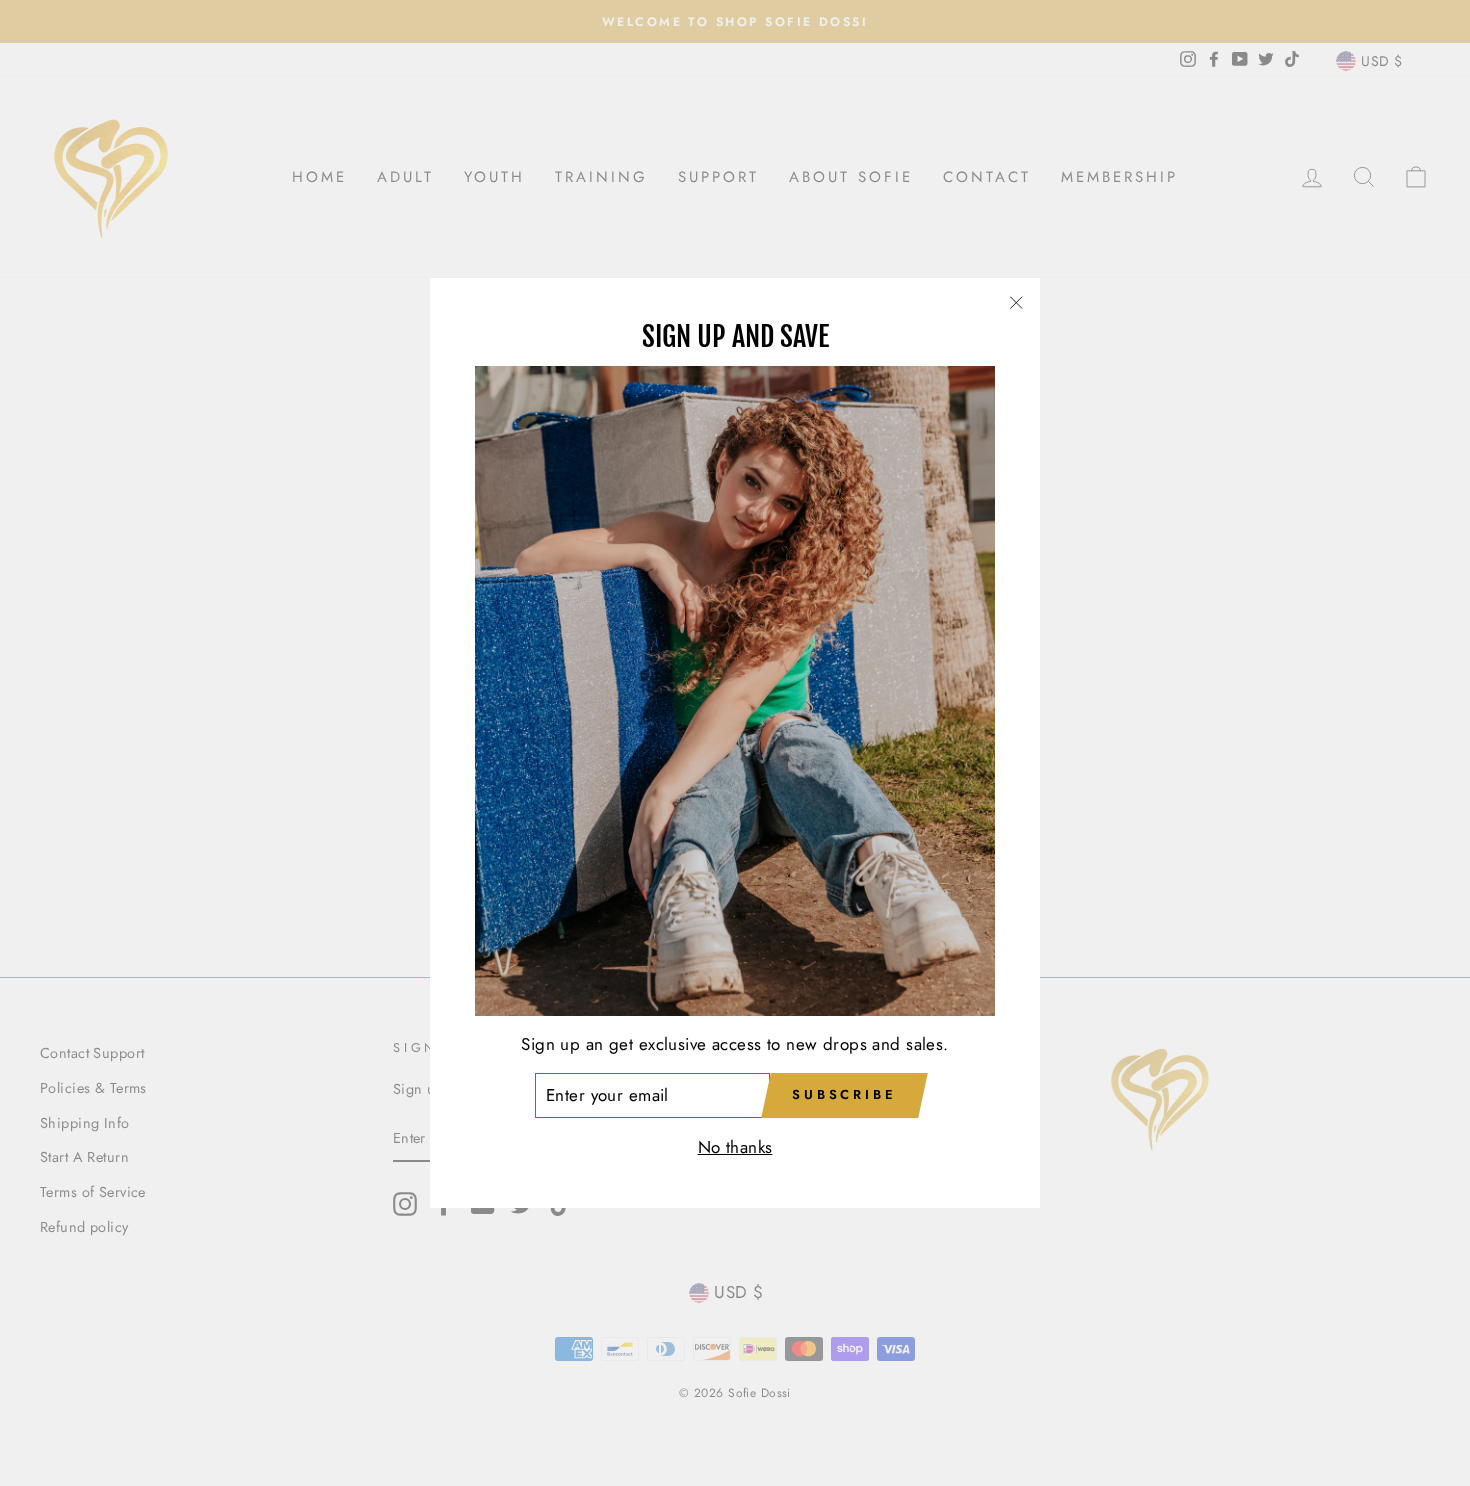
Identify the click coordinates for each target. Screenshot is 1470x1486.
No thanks (735, 1148)
